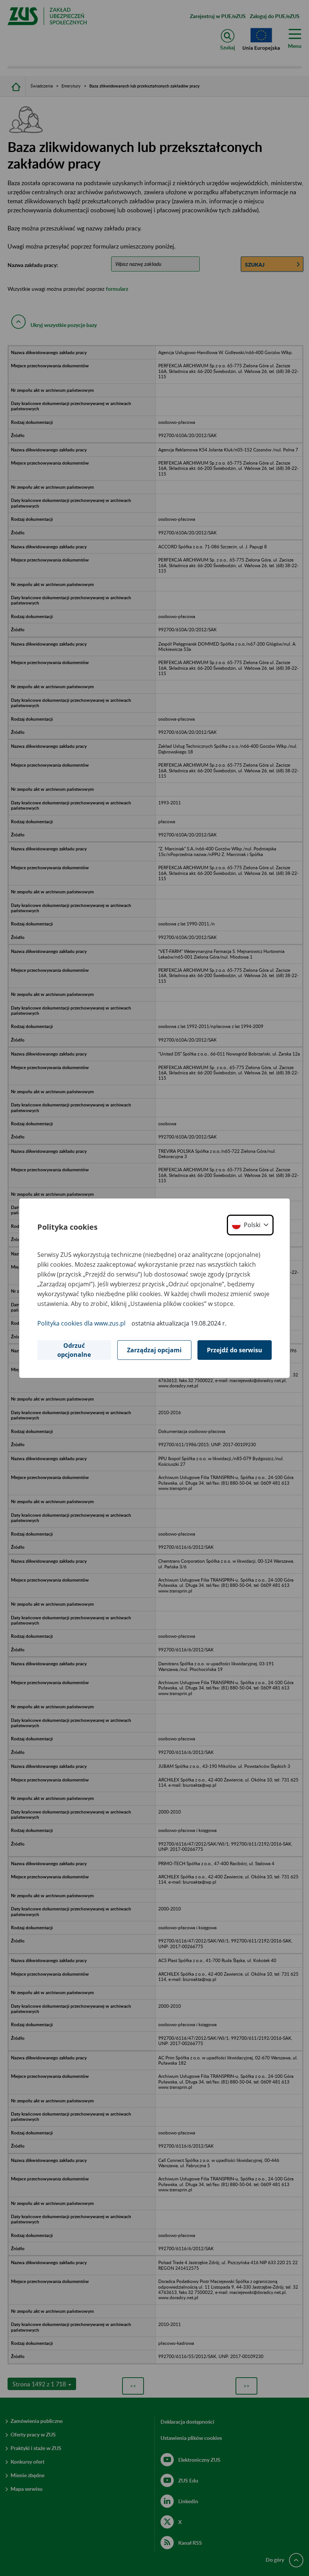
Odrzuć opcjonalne (74, 1350)
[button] (250, 1225)
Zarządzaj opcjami (154, 1350)
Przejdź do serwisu (235, 1350)
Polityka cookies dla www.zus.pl (81, 1323)
